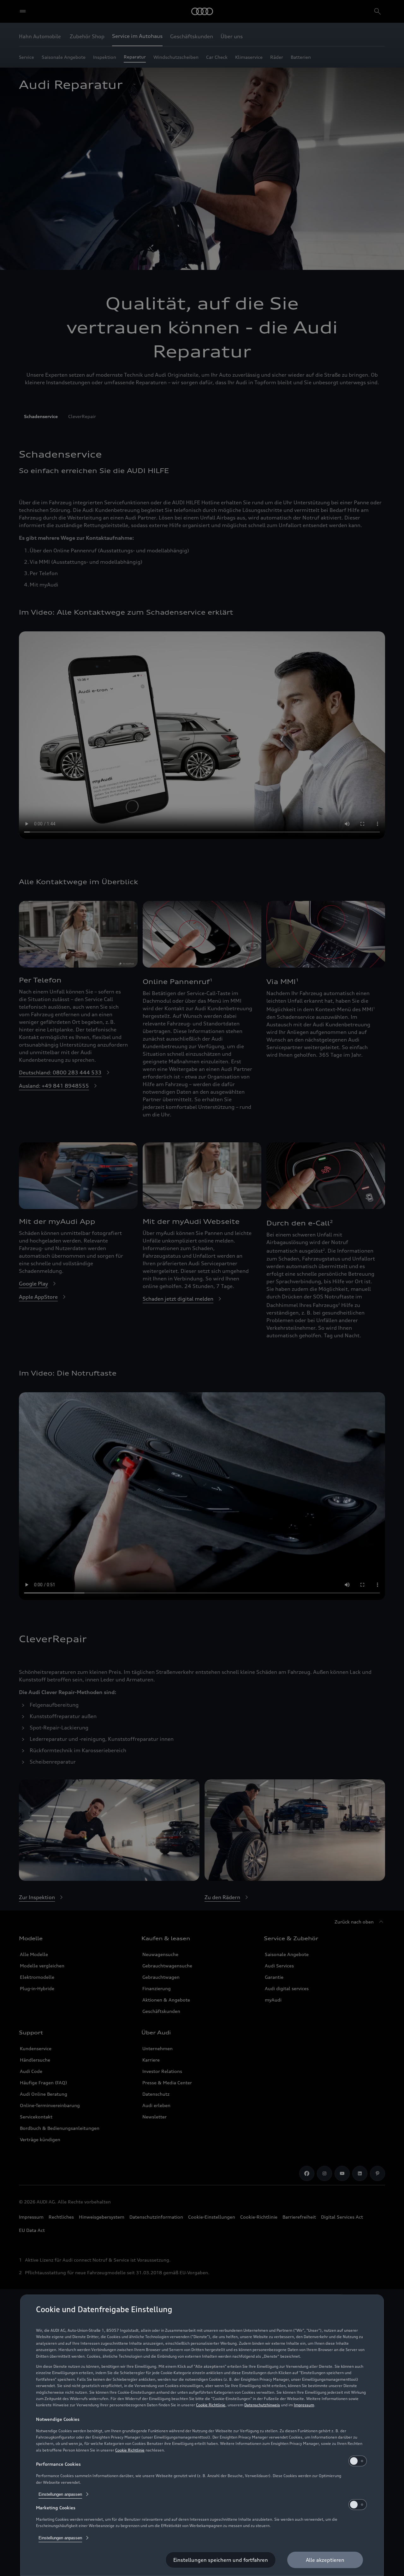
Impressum (304, 2405)
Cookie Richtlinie (211, 2405)
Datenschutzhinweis (262, 2405)
